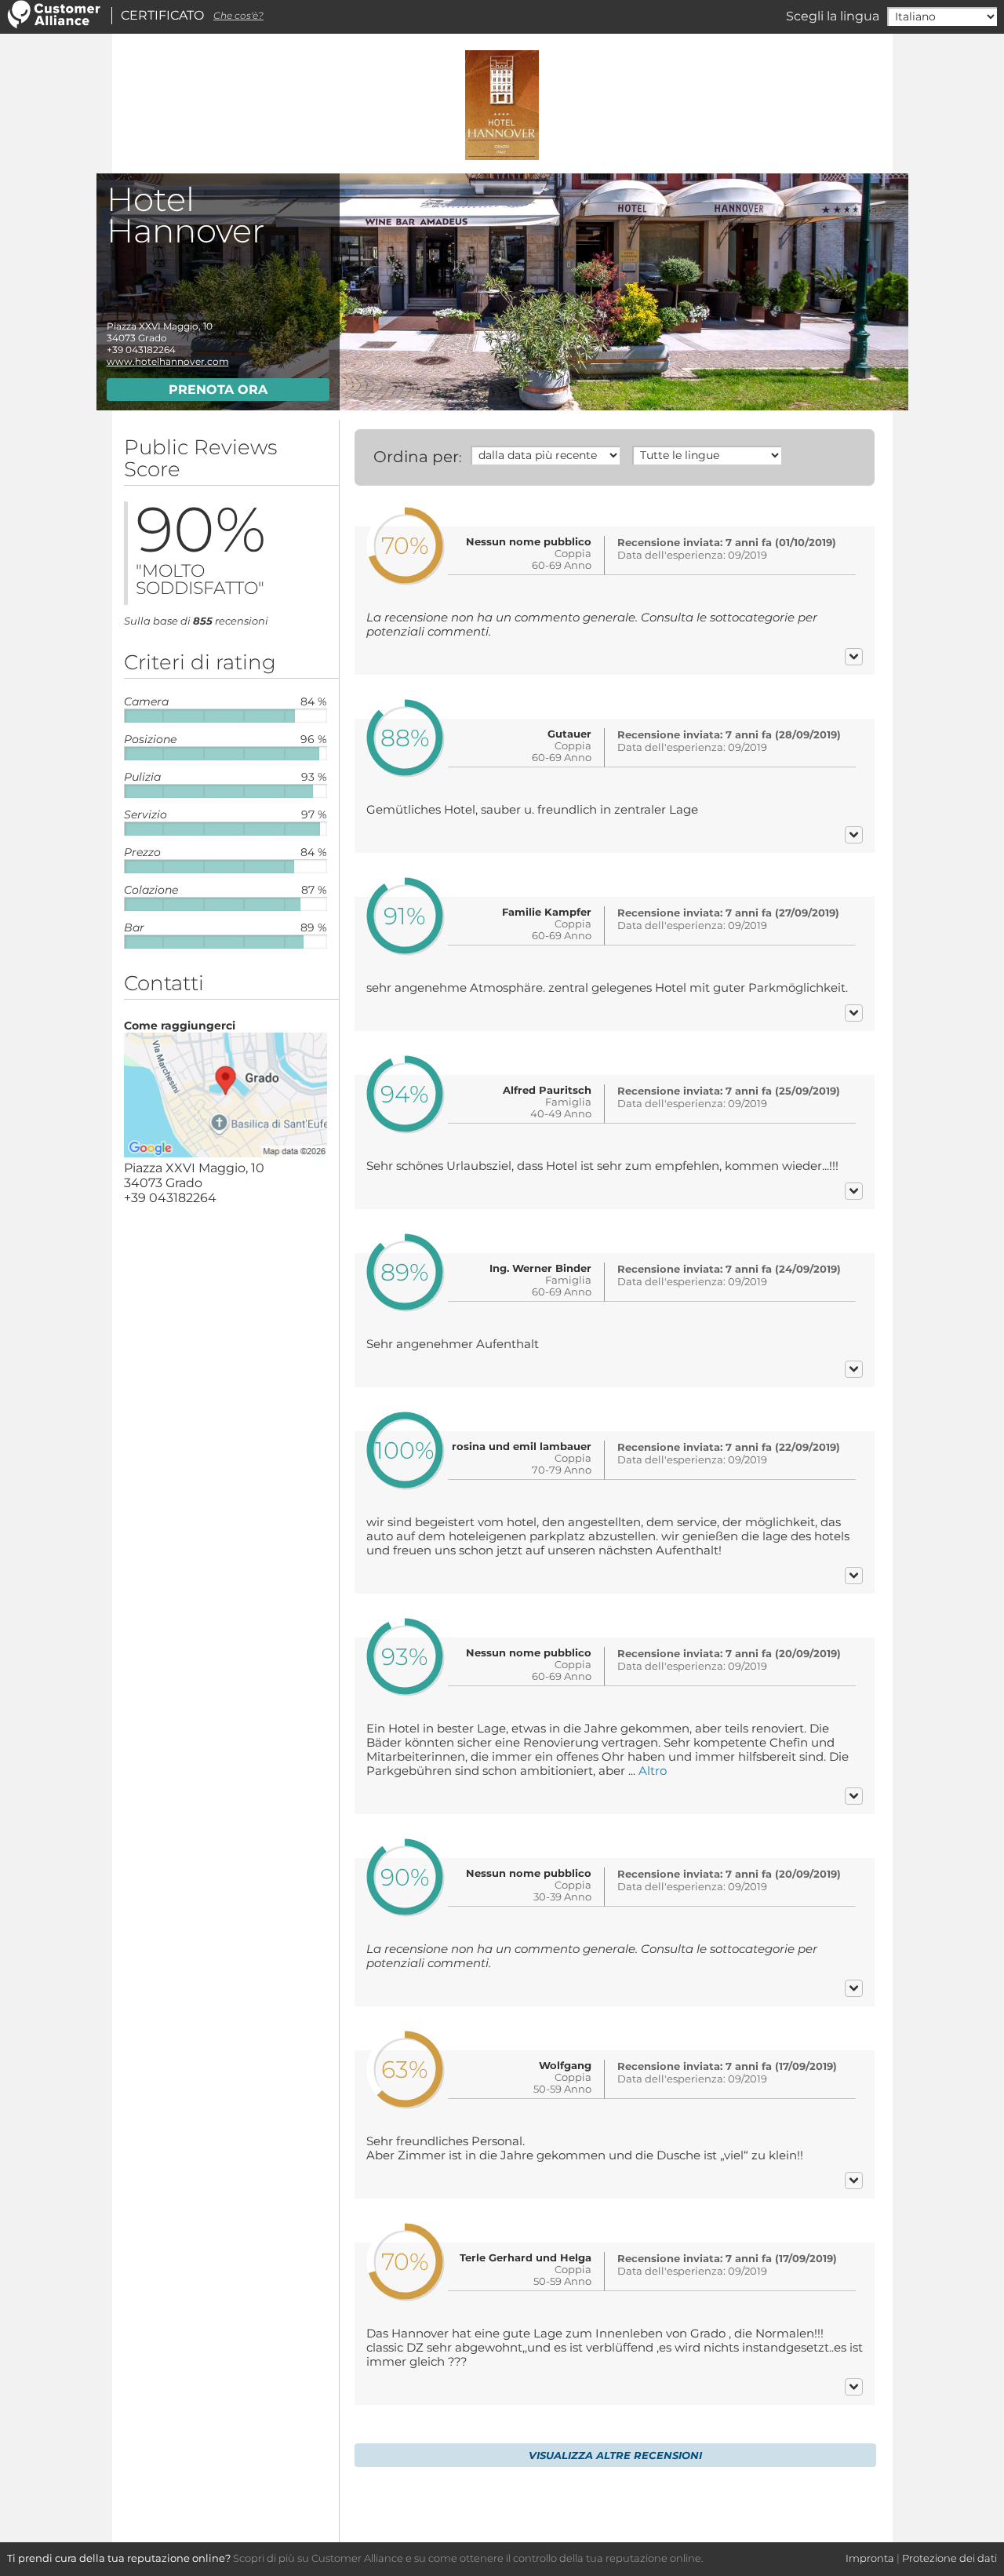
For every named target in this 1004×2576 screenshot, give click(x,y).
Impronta (870, 2558)
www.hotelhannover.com (168, 361)
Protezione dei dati (949, 2558)
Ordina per (416, 457)
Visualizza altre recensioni (615, 2455)
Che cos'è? (238, 15)
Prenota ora (218, 390)
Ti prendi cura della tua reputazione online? (119, 2558)
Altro (653, 1771)
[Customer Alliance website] (54, 25)
